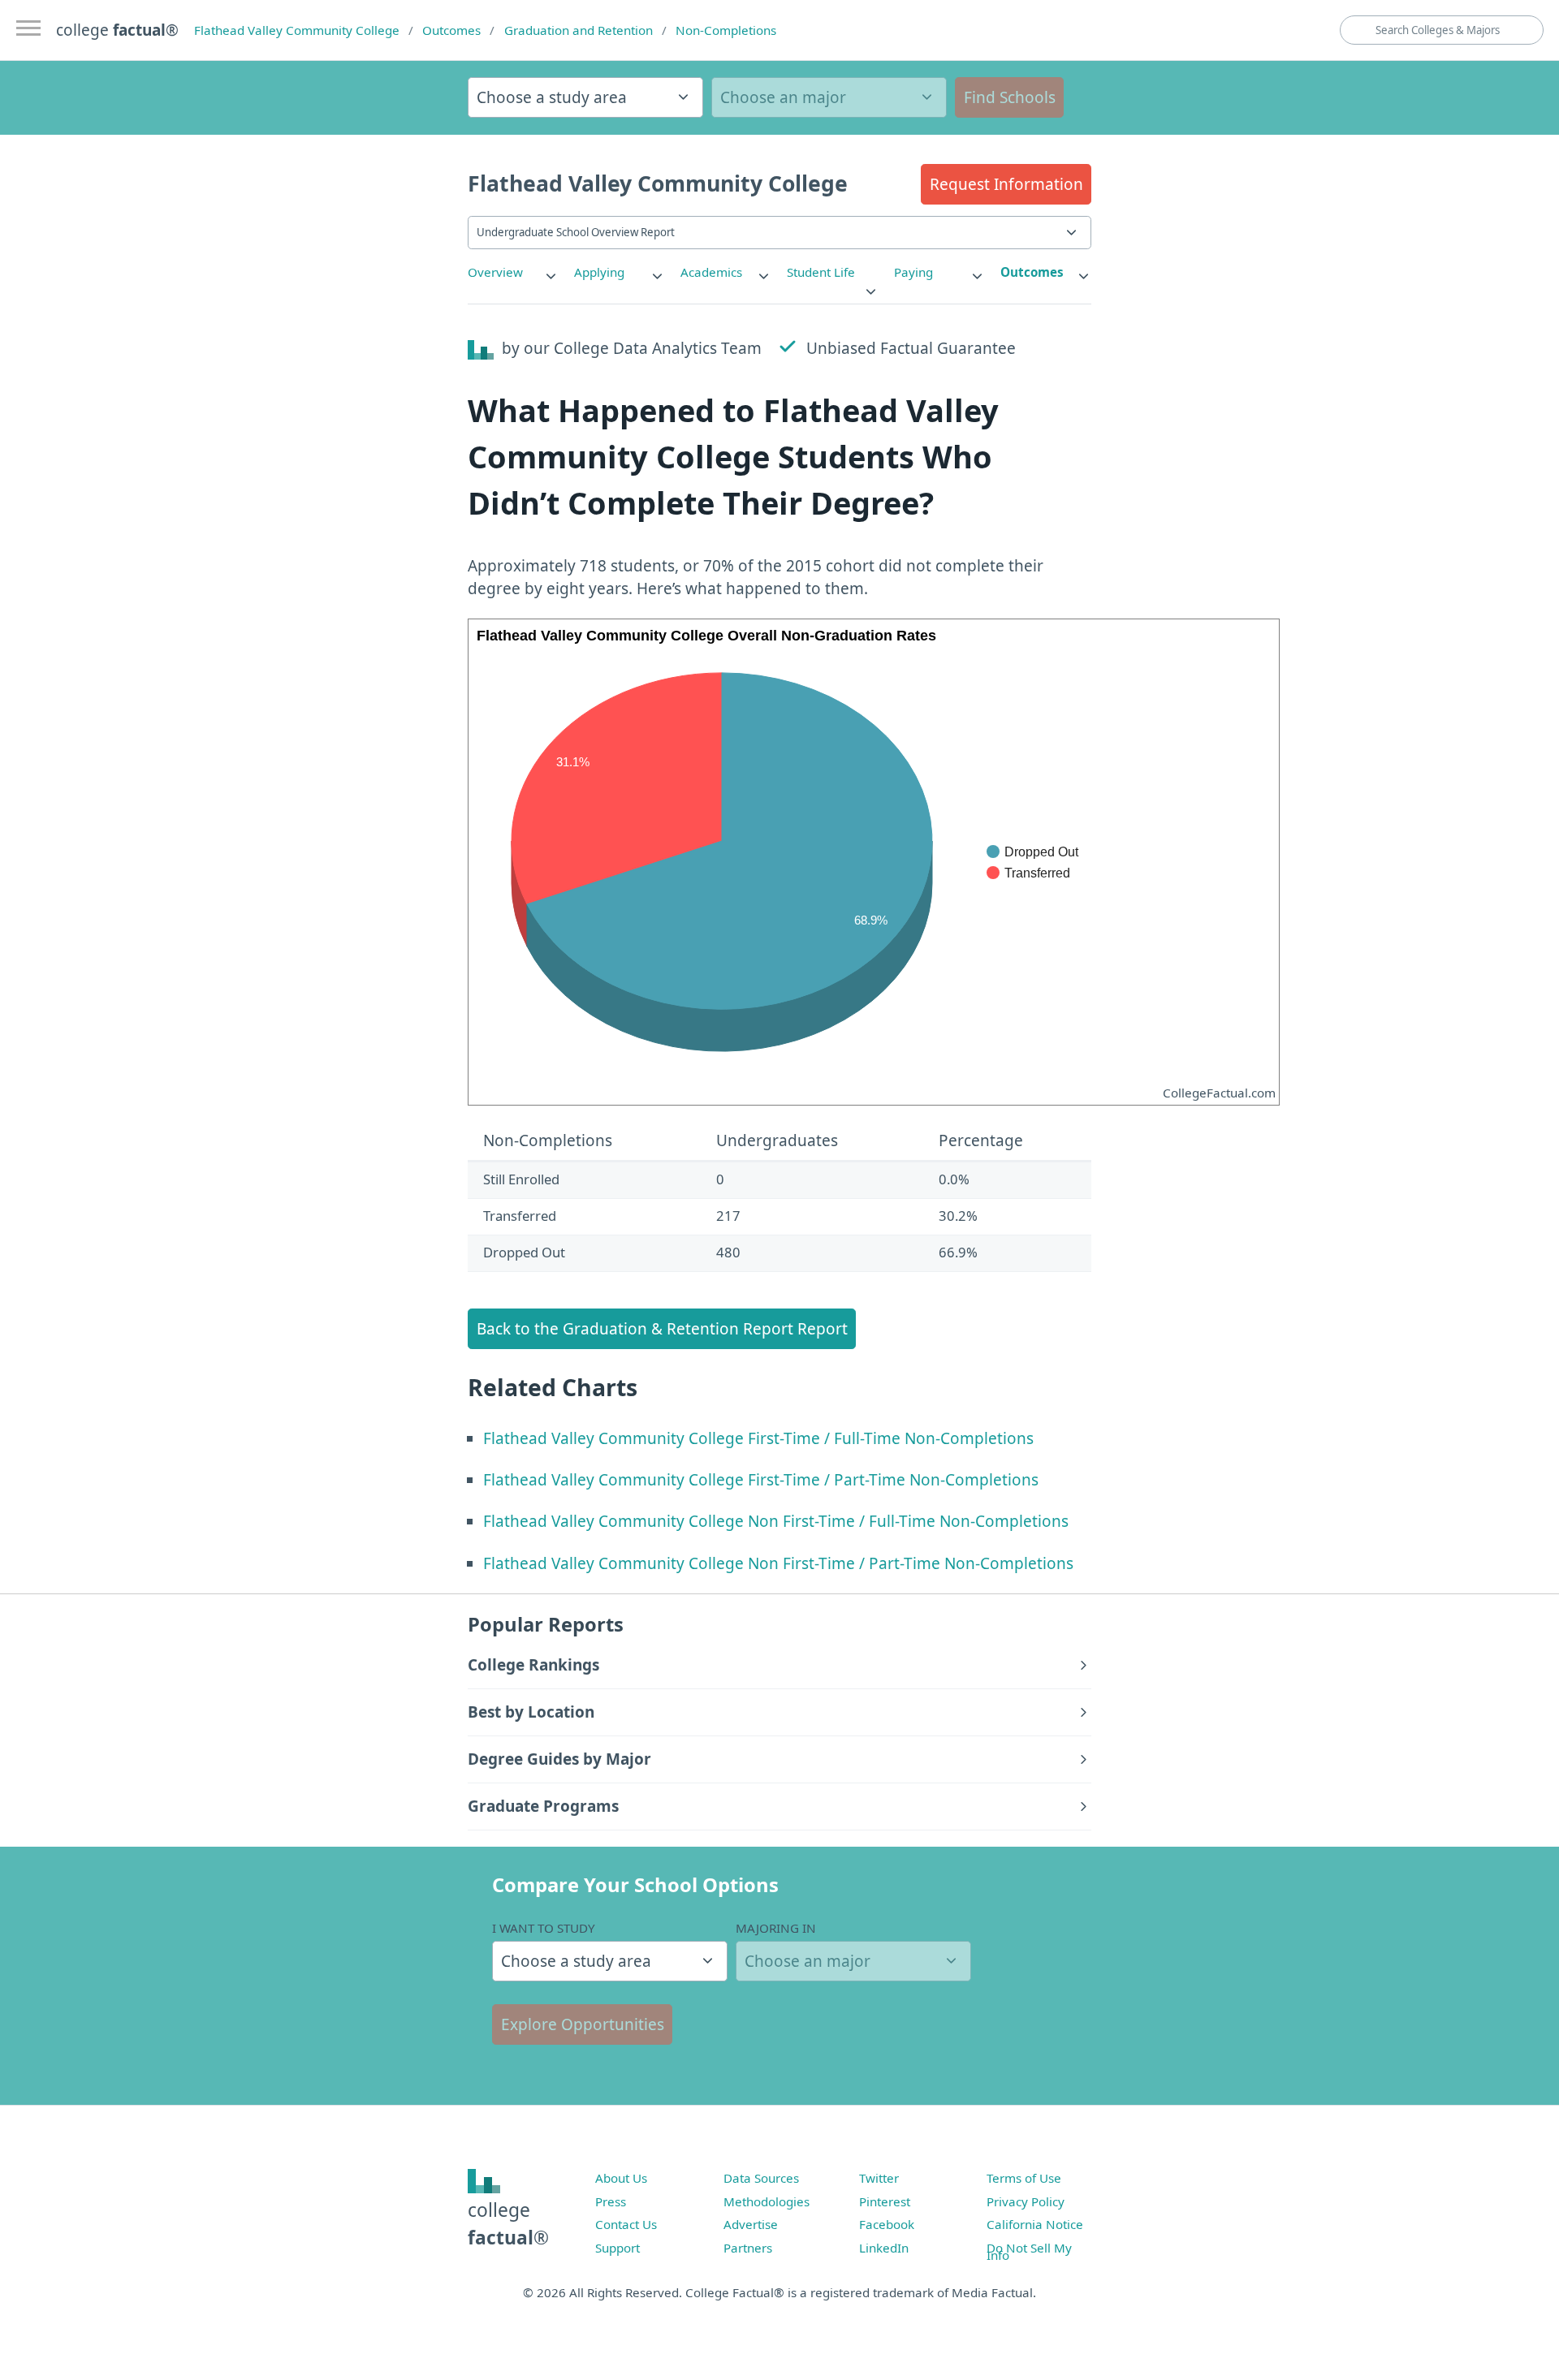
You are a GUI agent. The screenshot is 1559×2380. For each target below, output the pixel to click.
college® (508, 2224)
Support (618, 2248)
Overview (495, 272)
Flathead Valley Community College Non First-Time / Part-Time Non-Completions (778, 1563)
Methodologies (767, 2201)
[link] (513, 272)
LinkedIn (884, 2248)
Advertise (751, 2224)
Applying (599, 272)
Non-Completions (726, 30)
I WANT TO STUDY (544, 1928)
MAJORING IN (776, 1928)
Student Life (821, 272)
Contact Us (626, 2224)
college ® (117, 30)
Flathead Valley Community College (297, 30)
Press (611, 2201)
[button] (1006, 184)
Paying (913, 272)
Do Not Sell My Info (1029, 2252)
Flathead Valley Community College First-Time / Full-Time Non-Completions (758, 1438)
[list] (513, 272)
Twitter (879, 2178)
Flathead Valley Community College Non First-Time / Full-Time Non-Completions (776, 1521)
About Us (621, 2178)
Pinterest (885, 2201)
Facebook (887, 2224)
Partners (748, 2248)
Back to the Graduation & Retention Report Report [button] (662, 1329)
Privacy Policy (1026, 2201)
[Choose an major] (829, 97)
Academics (711, 272)
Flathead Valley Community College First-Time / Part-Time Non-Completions (761, 1480)
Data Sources (761, 2178)
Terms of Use (1024, 2178)
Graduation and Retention (579, 30)
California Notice (1035, 2224)
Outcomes (451, 30)
